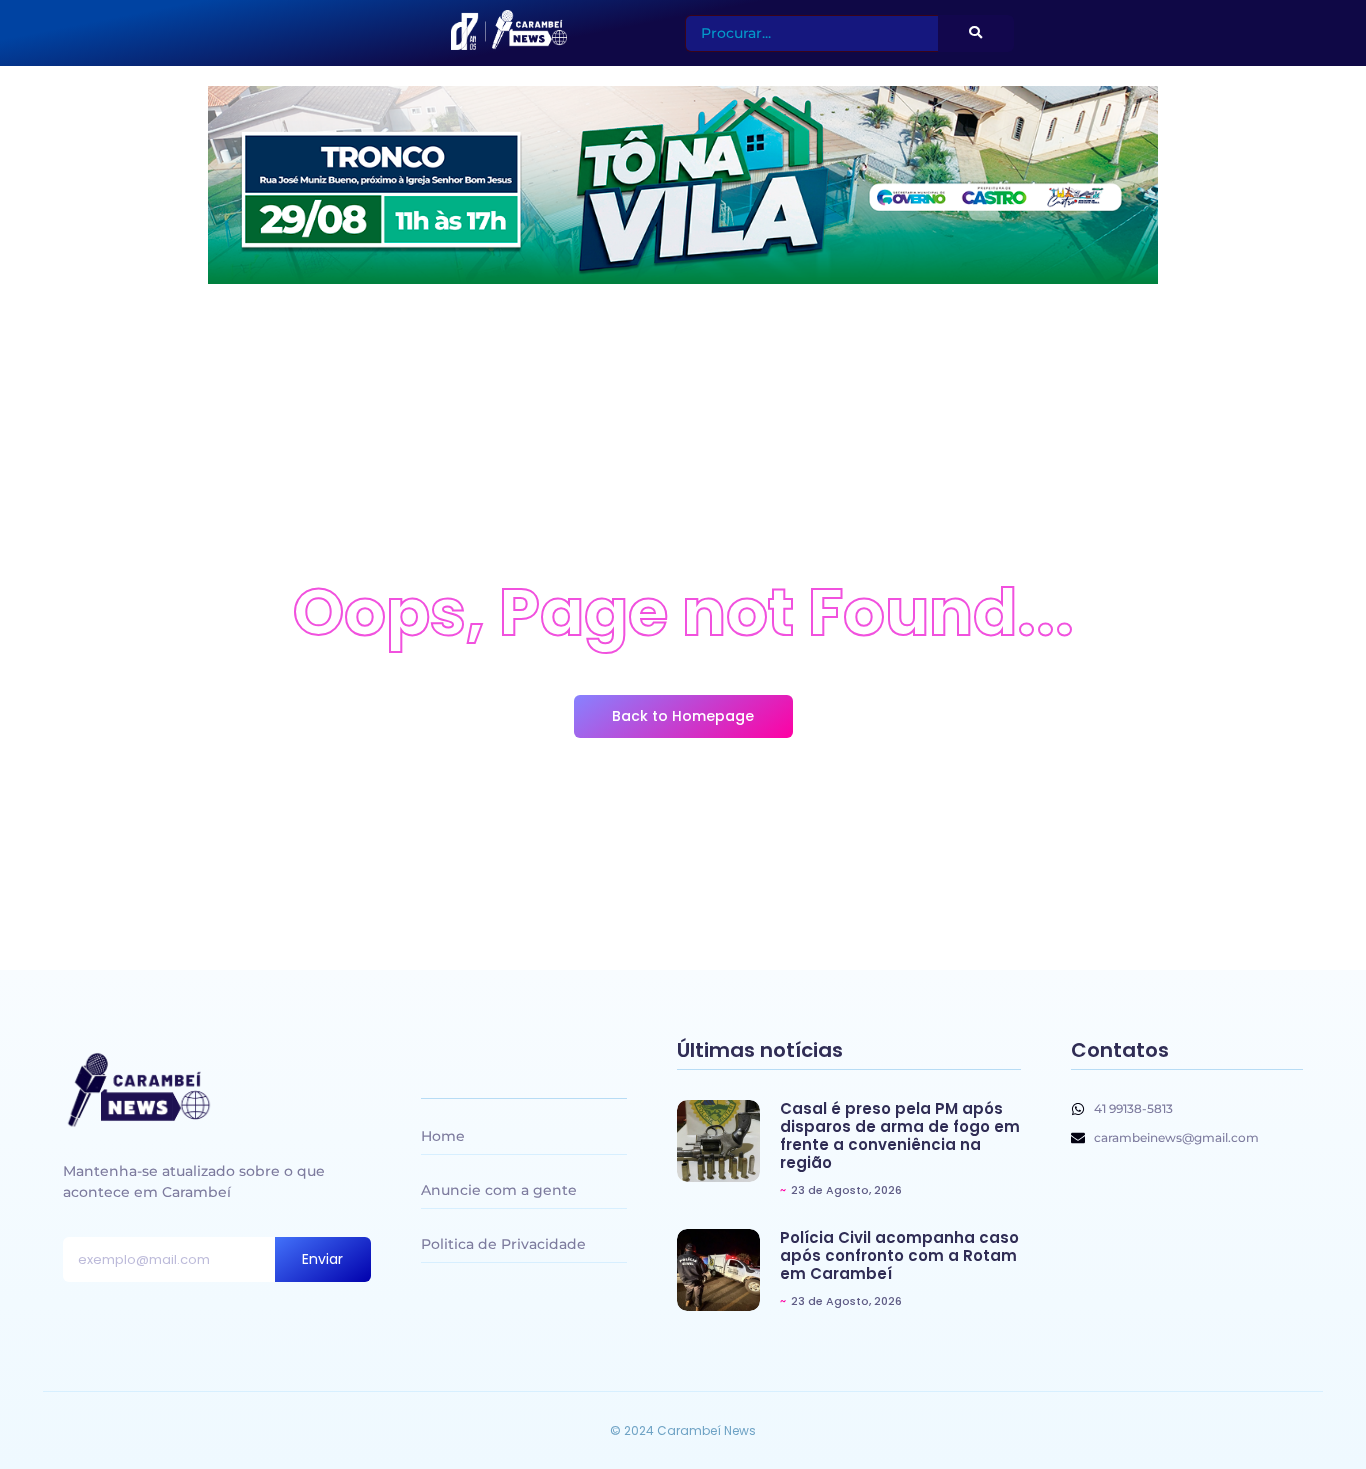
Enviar (322, 1259)
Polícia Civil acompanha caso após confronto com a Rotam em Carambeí (899, 1256)
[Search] (976, 33)
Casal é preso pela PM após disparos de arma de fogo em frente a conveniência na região (900, 1136)
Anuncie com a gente (499, 1190)
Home (443, 1136)
